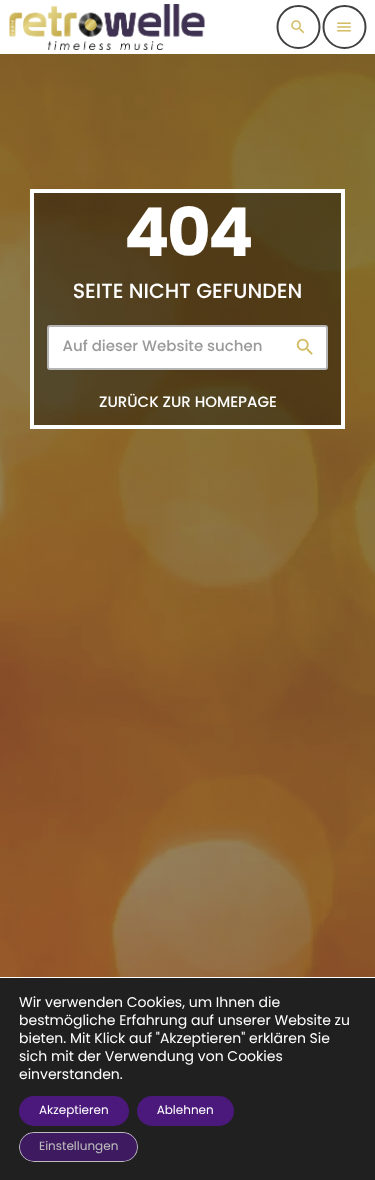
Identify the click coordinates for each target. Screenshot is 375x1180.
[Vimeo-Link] (107, 27)
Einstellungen (78, 1146)
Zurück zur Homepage (188, 402)
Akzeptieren (74, 1110)
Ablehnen (185, 1110)
